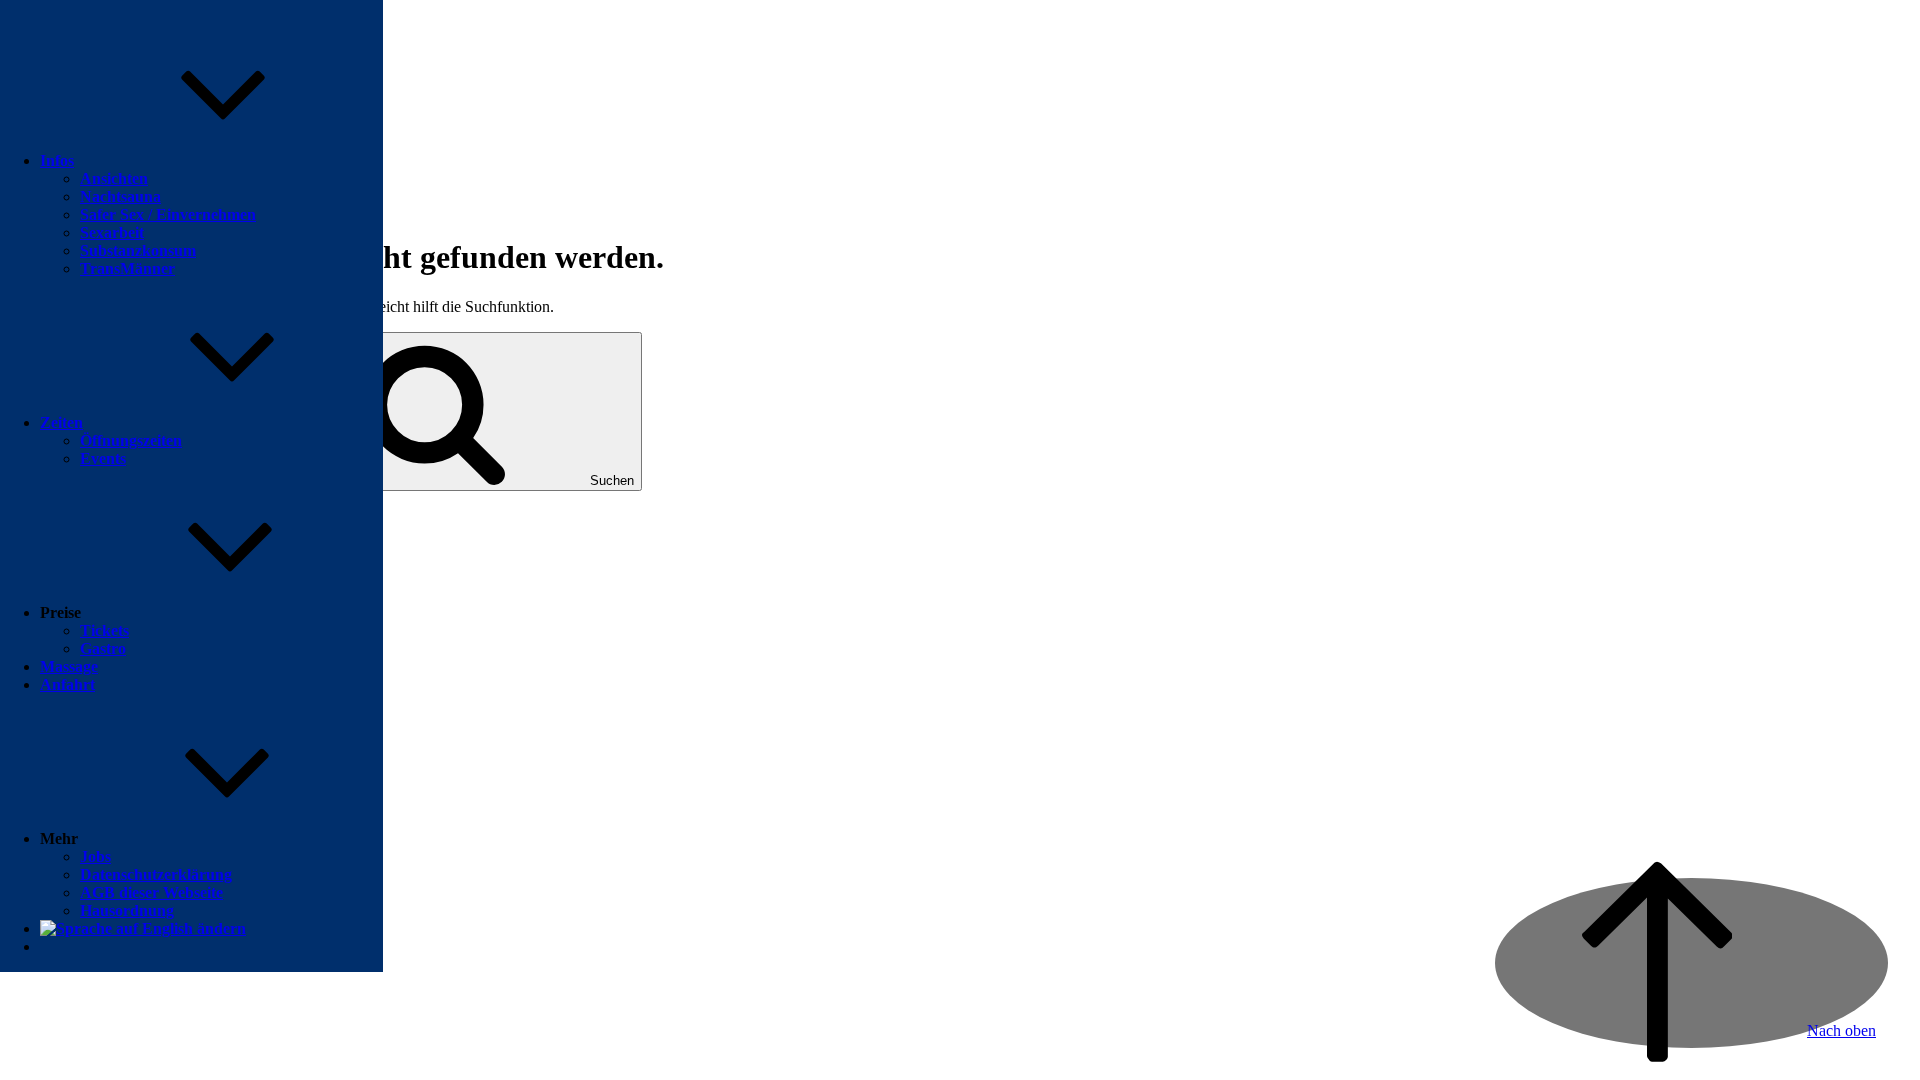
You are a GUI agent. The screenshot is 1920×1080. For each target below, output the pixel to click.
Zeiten (61, 422)
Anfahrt (67, 684)
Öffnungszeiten (131, 440)
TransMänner (127, 268)
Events (103, 458)
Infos (57, 160)
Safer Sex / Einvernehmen (168, 214)
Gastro (103, 648)
